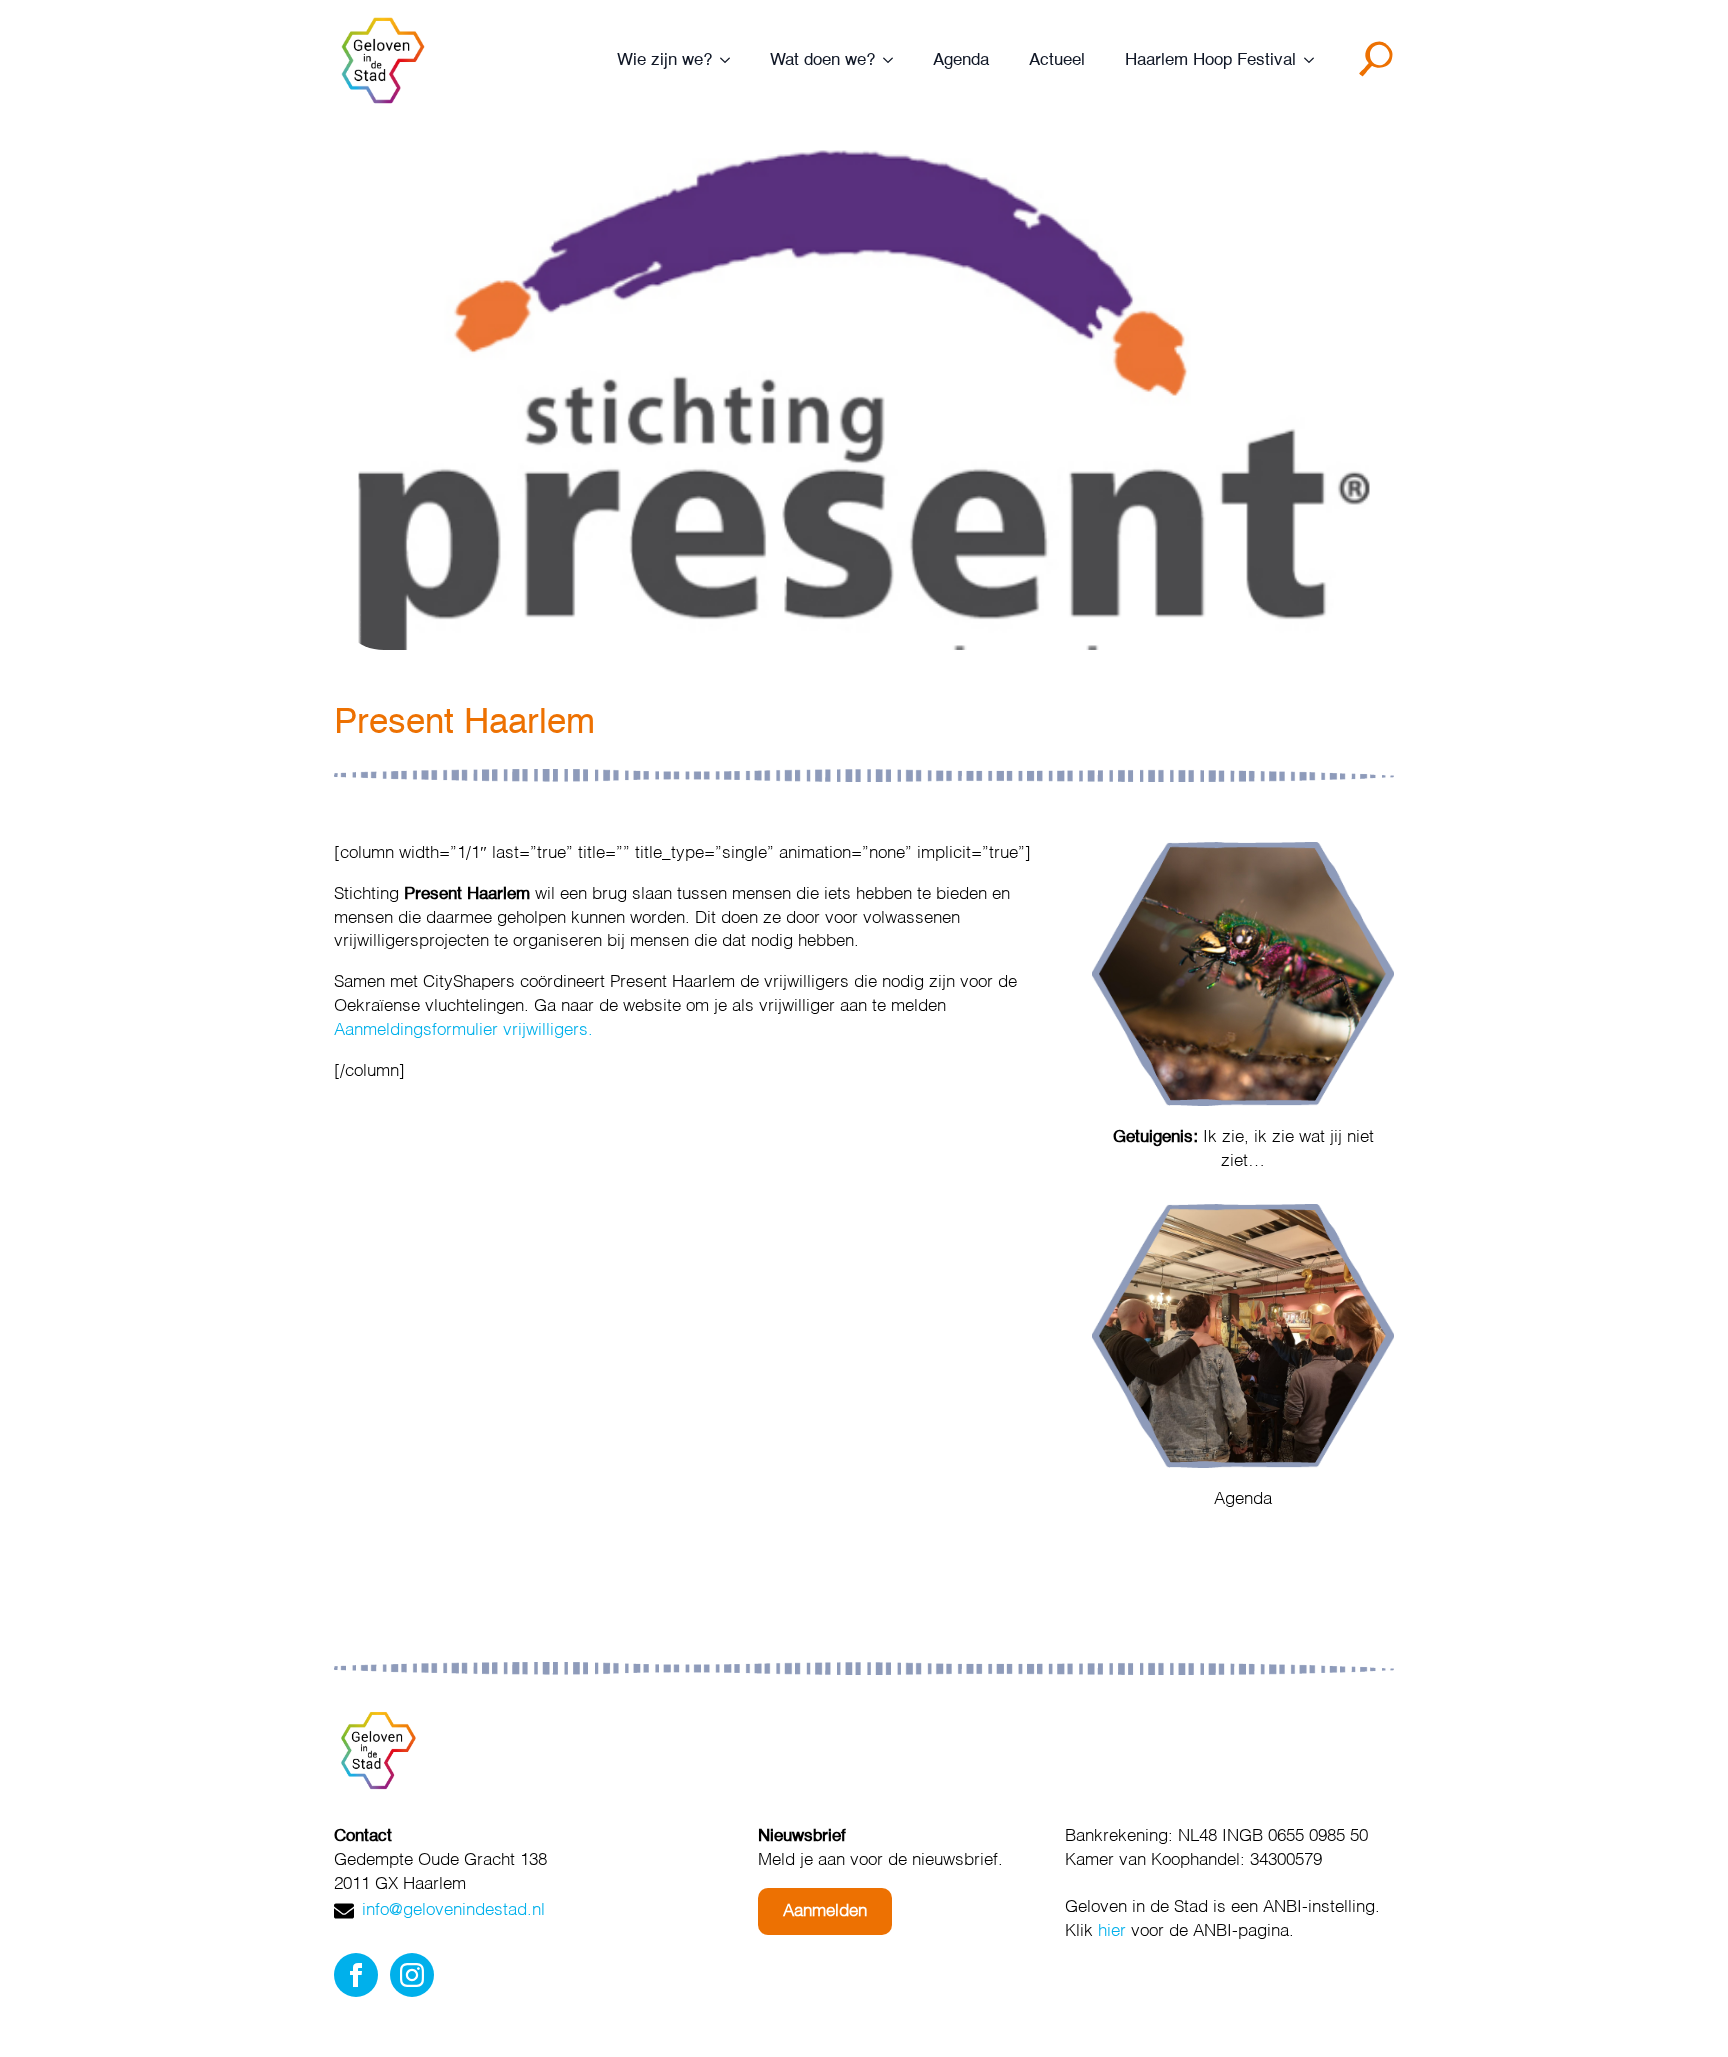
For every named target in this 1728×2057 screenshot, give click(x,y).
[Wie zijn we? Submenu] (731, 60)
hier (1112, 1931)
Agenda (961, 60)
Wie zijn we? (664, 60)
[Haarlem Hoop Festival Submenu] (1315, 60)
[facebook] (356, 1975)
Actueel (1057, 60)
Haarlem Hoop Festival (1210, 60)
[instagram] (412, 1975)
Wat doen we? (822, 60)
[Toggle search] (1380, 66)
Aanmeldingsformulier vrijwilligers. (463, 1030)
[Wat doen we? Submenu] (894, 60)
